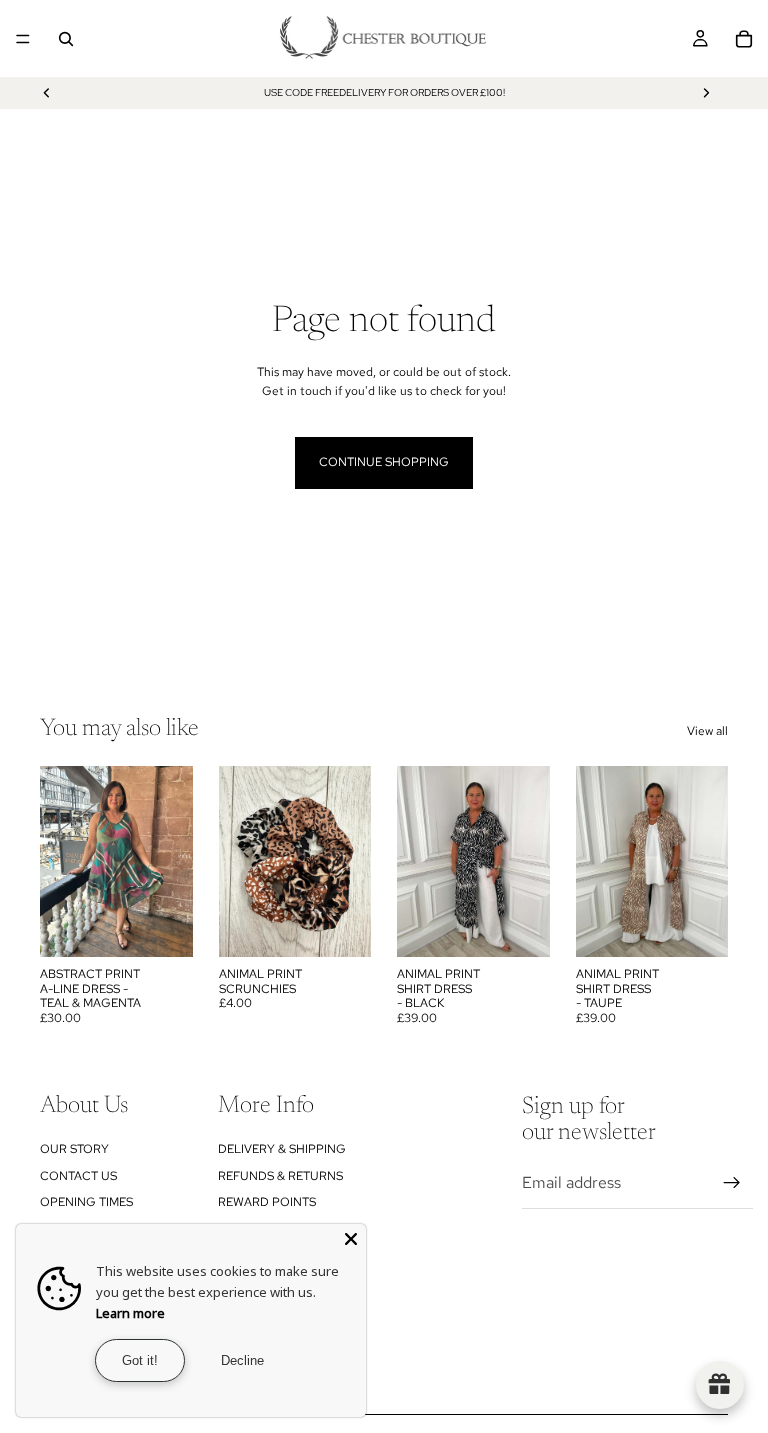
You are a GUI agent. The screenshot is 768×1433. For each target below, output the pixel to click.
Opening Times (86, 1202)
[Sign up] (732, 1183)
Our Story (74, 1149)
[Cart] (744, 39)
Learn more (130, 1313)
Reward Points (267, 1202)
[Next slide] (706, 93)
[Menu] (23, 39)
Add (179, 926)
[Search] (66, 39)
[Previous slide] (47, 93)
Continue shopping (384, 462)
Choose (536, 926)
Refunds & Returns (280, 1176)
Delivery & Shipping (282, 1149)
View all (707, 731)
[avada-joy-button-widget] (720, 1385)
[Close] (351, 1239)
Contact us (78, 1176)
